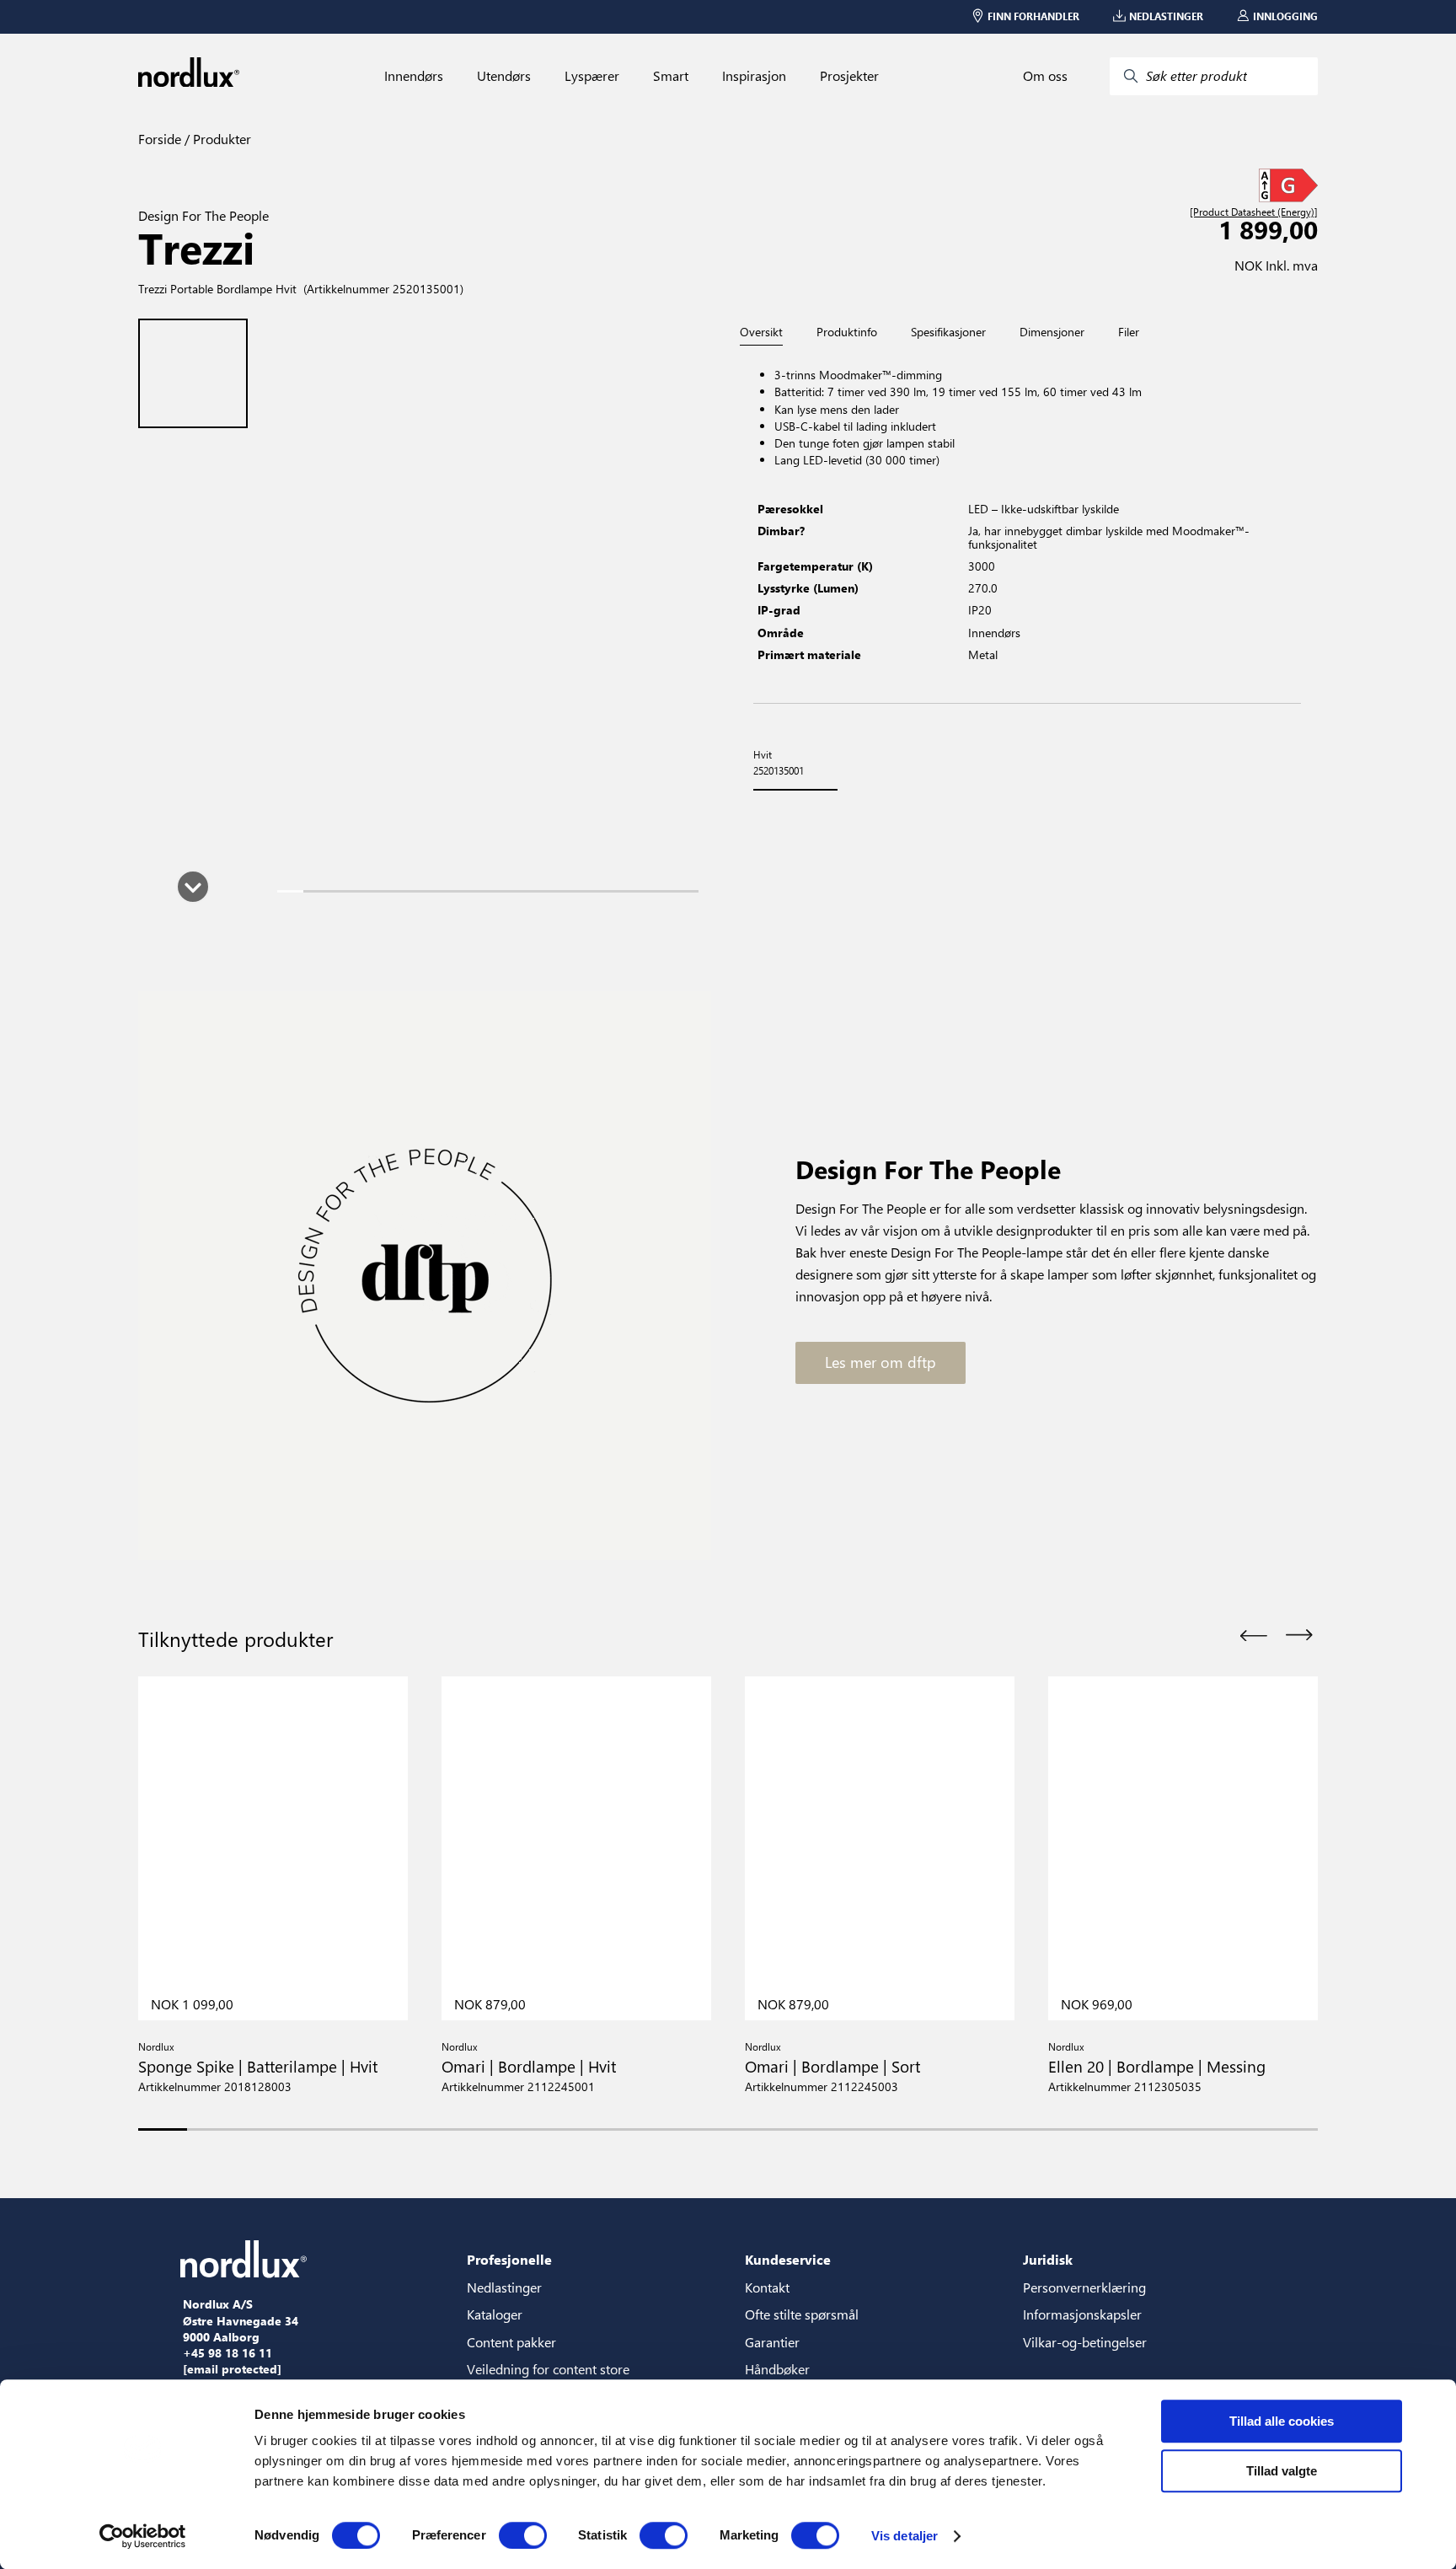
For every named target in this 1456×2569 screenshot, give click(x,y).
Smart (671, 76)
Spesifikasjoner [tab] (948, 332)
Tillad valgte (1282, 2471)
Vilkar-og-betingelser (1085, 2342)
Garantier (772, 2342)
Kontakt (767, 2287)
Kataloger (495, 2314)
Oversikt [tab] (761, 333)
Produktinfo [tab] (847, 332)
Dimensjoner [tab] (1052, 332)
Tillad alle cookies (1282, 2421)
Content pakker (511, 2342)
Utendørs (504, 76)
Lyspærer (592, 76)
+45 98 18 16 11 (227, 2353)
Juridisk (1048, 2259)
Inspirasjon (754, 76)
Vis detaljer (905, 2536)
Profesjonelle (509, 2259)
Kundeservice (788, 2259)
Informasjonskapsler (1082, 2314)
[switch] (523, 2535)
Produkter (220, 139)
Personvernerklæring (1084, 2287)
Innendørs (414, 76)
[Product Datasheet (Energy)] (1254, 212)
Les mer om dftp (881, 1362)
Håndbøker (777, 2369)
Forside (160, 139)
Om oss (1045, 76)
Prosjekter (849, 76)
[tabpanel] (1027, 525)
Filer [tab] (1129, 332)
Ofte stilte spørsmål (802, 2314)
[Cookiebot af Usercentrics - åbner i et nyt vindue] (143, 2536)
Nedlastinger (504, 2287)
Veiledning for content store (548, 2369)
